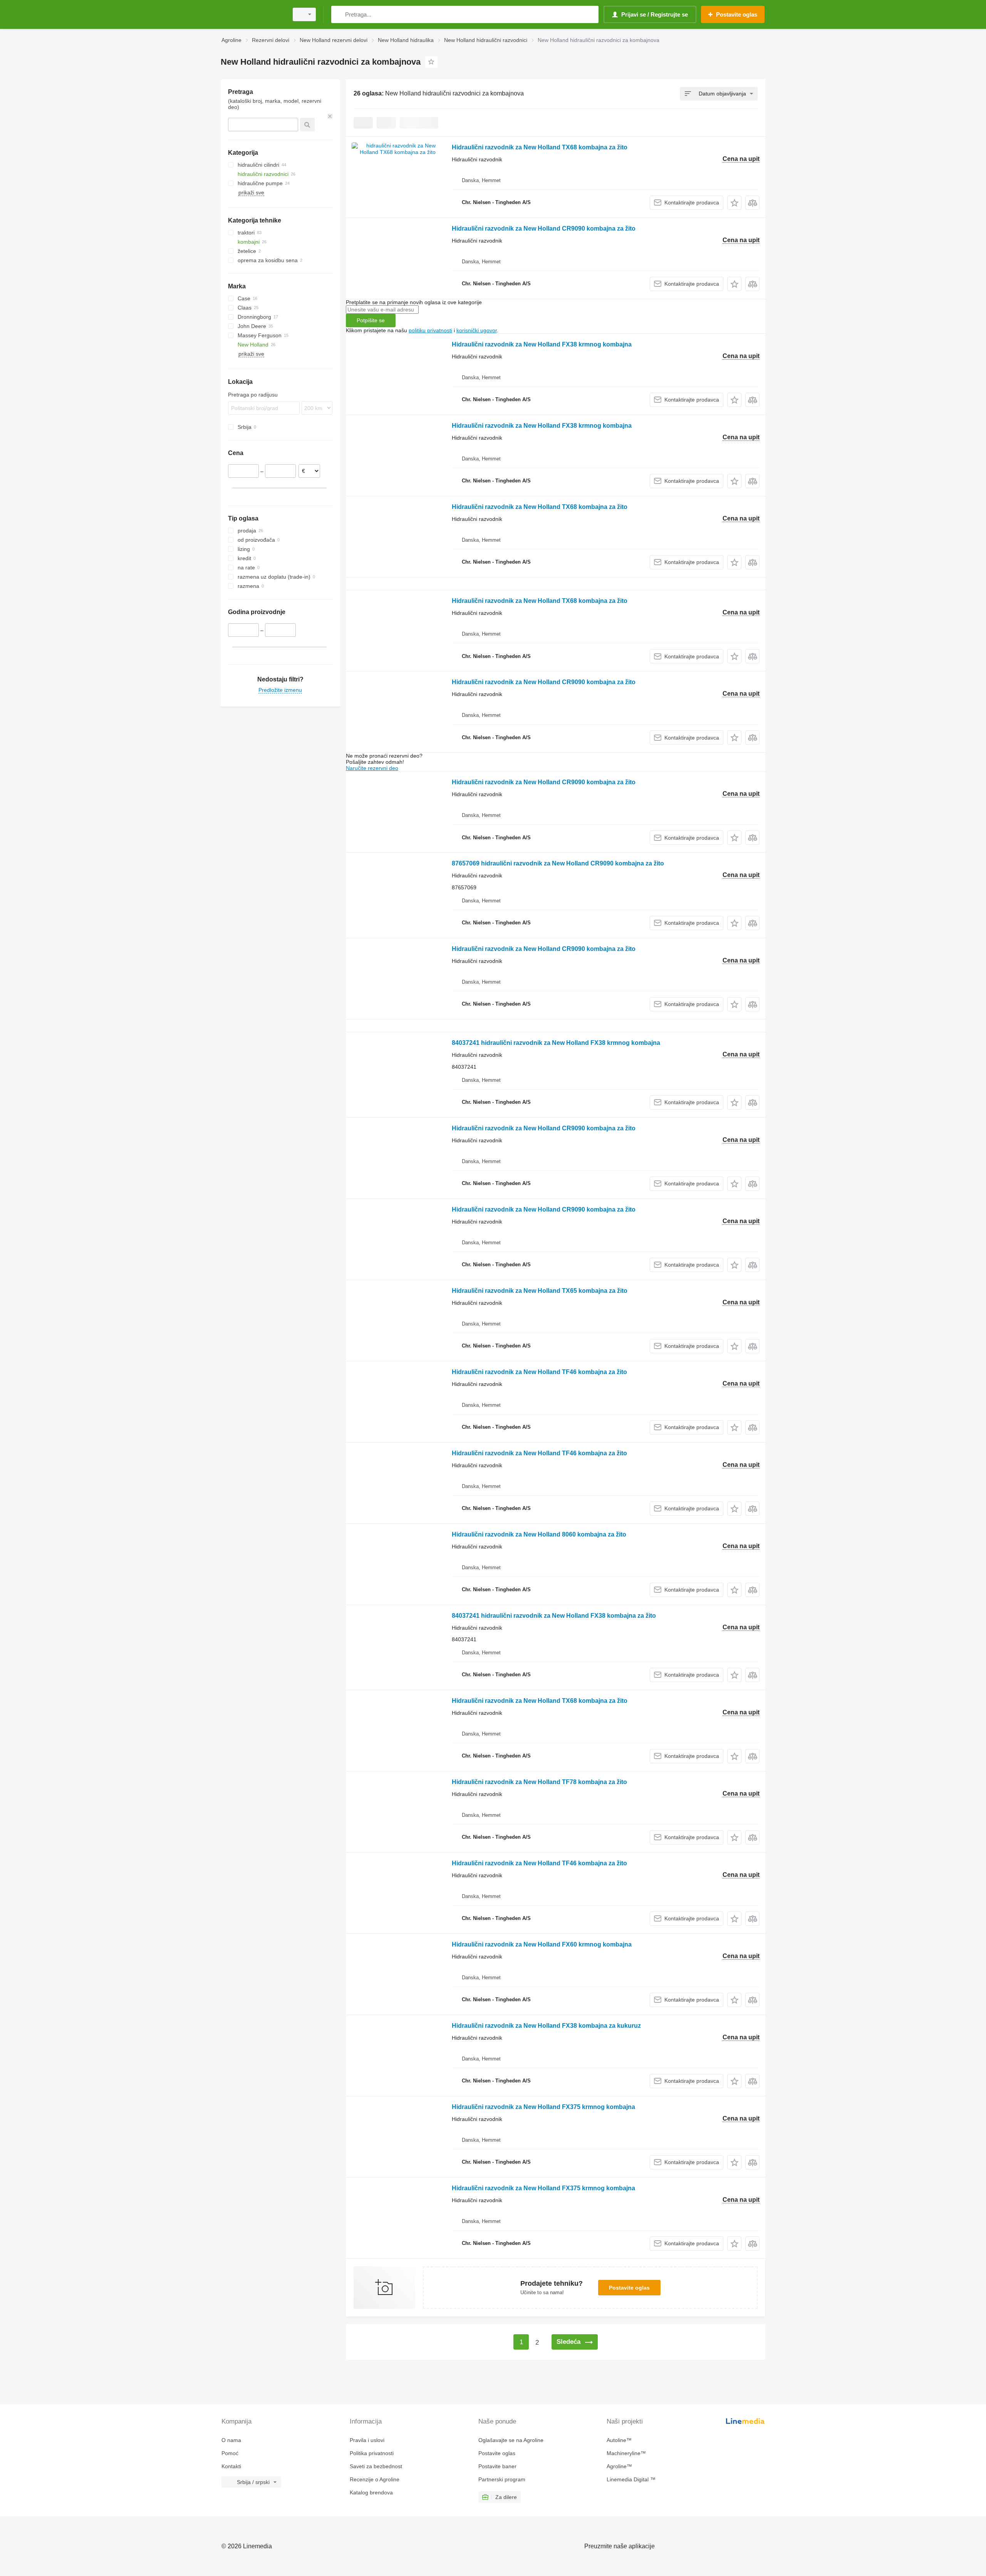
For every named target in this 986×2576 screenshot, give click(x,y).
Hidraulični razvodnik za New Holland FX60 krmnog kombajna (542, 1944)
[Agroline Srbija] (252, 14)
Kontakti (231, 2466)
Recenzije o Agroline (375, 2479)
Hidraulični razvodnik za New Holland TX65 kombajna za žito (540, 1291)
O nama (231, 2440)
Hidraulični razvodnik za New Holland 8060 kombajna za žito (539, 1534)
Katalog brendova (371, 2492)
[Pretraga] (339, 14)
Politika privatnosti (372, 2453)
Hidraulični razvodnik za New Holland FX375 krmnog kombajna (543, 2107)
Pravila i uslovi (367, 2440)
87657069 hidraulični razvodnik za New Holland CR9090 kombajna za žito (558, 863)
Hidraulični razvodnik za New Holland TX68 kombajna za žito (540, 147)
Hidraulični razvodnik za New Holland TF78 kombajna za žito (539, 1782)
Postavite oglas (629, 2288)
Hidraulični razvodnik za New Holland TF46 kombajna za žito (539, 1372)
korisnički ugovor (477, 330)
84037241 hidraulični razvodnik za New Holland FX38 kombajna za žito (554, 1616)
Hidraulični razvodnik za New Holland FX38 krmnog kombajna (542, 344)
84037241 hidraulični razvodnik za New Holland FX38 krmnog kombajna (556, 1043)
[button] (734, 203)
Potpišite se (371, 320)
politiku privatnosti (430, 330)
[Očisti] (330, 116)
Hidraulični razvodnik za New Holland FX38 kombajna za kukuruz (546, 2026)
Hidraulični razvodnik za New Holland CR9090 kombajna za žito (544, 228)
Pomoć (230, 2453)
